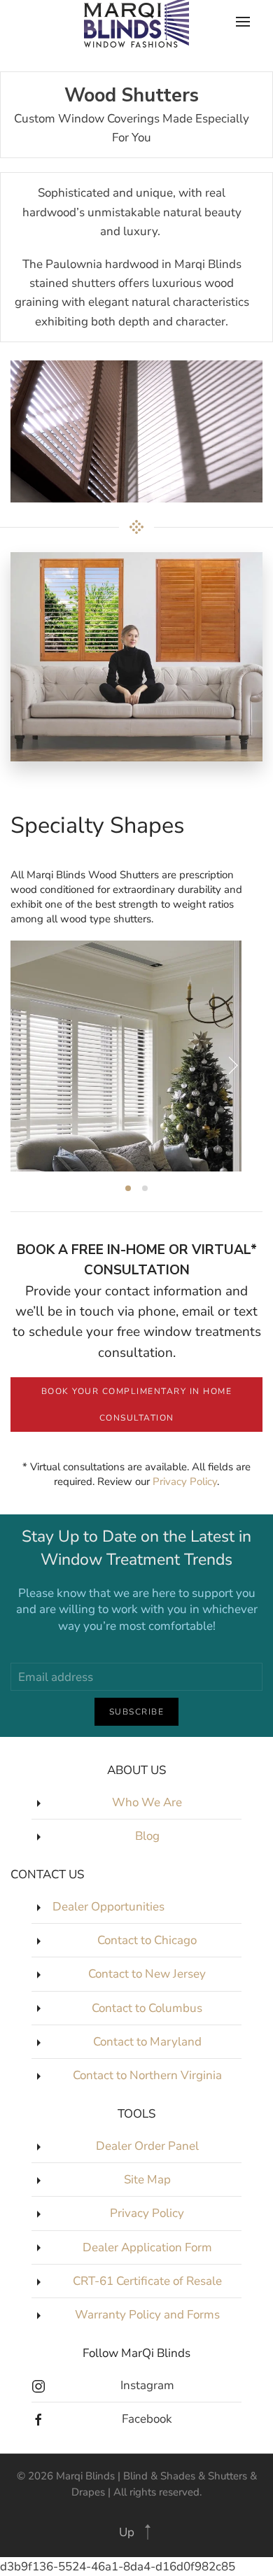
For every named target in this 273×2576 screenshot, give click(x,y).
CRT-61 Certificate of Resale (147, 2281)
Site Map (147, 2180)
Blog (147, 1836)
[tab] (128, 1188)
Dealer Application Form (147, 2247)
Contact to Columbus (147, 2008)
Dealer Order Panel (147, 2146)
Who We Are (147, 1802)
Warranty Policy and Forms (147, 2315)
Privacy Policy (185, 1481)
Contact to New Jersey (147, 1974)
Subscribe (137, 1712)
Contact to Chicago (147, 1940)
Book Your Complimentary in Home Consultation (137, 1405)
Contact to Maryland (147, 2042)
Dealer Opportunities (108, 1907)
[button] (148, 2532)
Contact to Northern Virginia (147, 2075)
